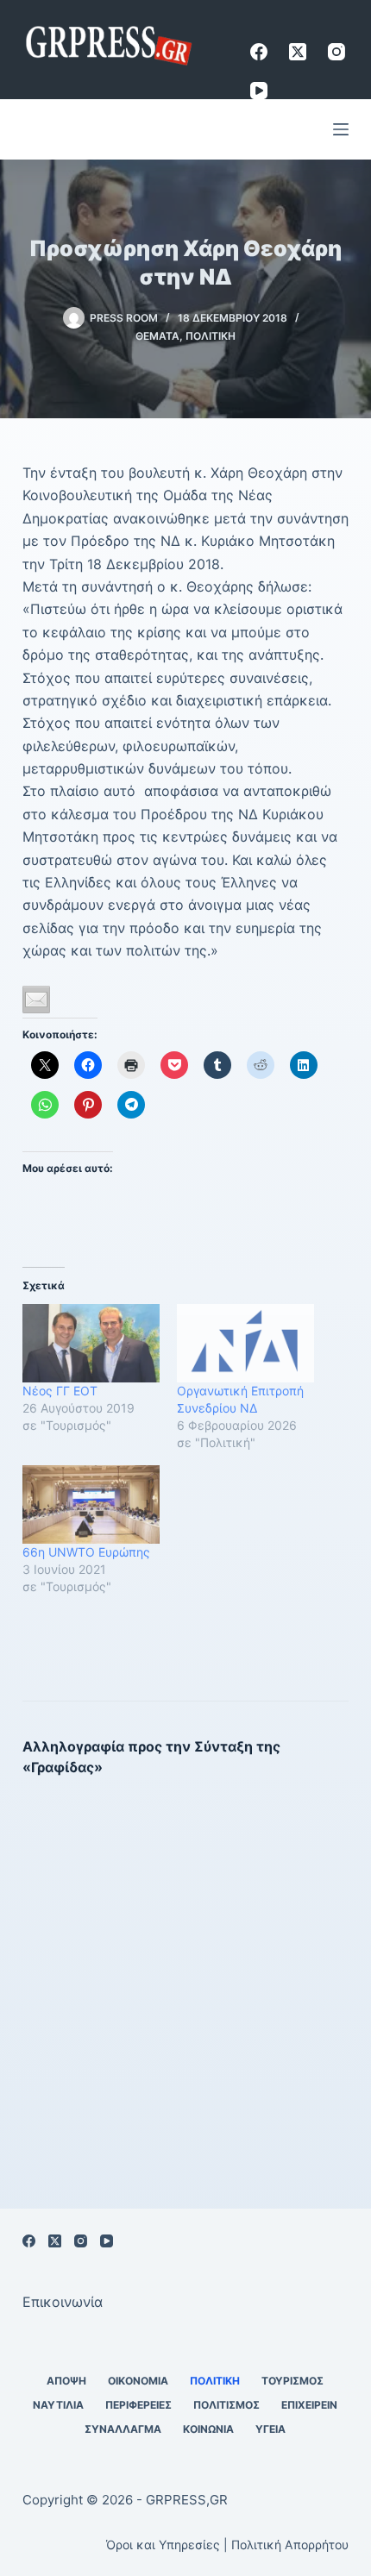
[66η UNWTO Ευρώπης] (91, 1504)
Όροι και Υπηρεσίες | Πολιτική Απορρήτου (227, 2545)
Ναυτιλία (58, 2405)
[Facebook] (259, 52)
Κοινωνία (208, 2429)
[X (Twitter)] (298, 52)
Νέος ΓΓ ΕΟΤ (60, 1391)
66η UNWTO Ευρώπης (86, 1552)
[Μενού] (341, 129)
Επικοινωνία (63, 2302)
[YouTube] (259, 91)
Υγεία (270, 2429)
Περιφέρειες (138, 2405)
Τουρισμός (292, 2381)
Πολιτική (211, 336)
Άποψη (66, 2381)
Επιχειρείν (309, 2405)
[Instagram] (336, 52)
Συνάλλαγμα (123, 2429)
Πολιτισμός (226, 2405)
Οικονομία (138, 2381)
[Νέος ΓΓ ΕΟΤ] (91, 1343)
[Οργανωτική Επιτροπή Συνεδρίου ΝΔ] (245, 1343)
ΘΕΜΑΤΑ (157, 336)
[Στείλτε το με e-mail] (36, 1000)
